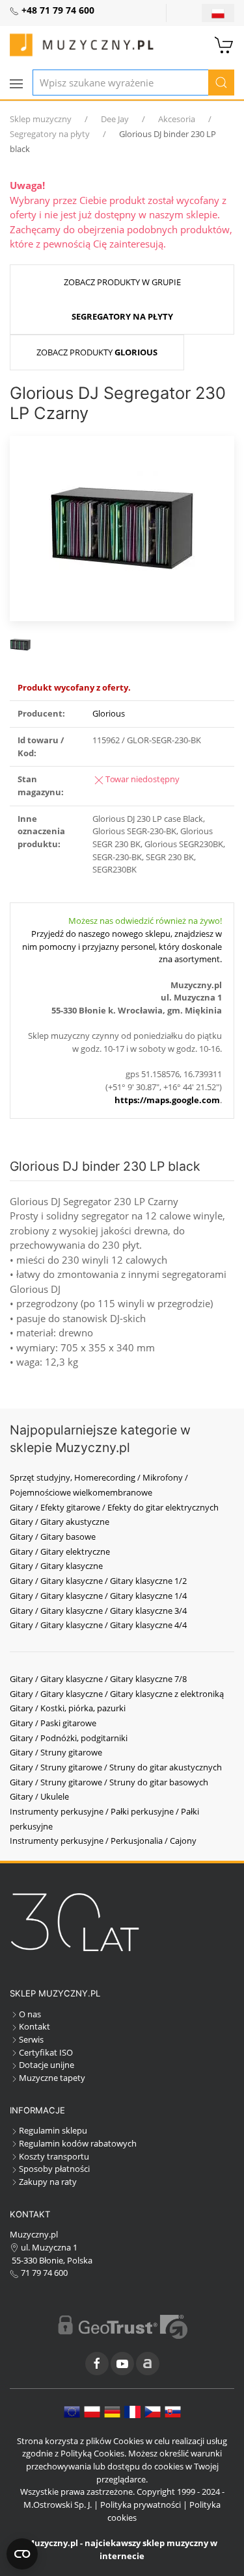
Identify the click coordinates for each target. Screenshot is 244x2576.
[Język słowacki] (173, 2411)
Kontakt (34, 2026)
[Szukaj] (221, 83)
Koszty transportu (54, 2156)
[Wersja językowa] (218, 13)
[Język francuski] (132, 2411)
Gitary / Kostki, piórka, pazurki (68, 1708)
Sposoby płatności (54, 2169)
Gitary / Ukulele (39, 1796)
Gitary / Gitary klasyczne (56, 1566)
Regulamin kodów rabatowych (78, 2143)
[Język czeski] (153, 2411)
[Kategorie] (16, 84)
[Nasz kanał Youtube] (122, 2364)
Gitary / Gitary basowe (53, 1537)
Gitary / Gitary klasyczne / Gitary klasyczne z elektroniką (117, 1694)
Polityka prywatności (141, 2505)
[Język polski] (92, 2411)
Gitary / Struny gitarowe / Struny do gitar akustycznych (116, 1767)
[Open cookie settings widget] (22, 2554)
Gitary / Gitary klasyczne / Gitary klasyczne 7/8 (98, 1679)
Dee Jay (115, 119)
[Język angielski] (72, 2411)
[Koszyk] (224, 44)
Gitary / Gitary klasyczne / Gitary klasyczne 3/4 (98, 1611)
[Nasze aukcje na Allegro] (148, 2364)
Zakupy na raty (48, 2182)
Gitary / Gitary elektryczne (60, 1551)
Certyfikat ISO (46, 2052)
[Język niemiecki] (112, 2411)
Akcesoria (177, 119)
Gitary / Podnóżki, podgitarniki (69, 1738)
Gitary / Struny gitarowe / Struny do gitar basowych (109, 1782)
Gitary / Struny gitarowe (56, 1752)
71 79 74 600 (43, 2273)
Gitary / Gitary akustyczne (60, 1522)
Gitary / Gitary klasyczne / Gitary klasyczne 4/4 (98, 1625)
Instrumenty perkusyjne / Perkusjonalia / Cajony (103, 1841)
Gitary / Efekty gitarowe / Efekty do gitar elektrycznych (114, 1507)
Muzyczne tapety (52, 2078)
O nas (30, 2014)
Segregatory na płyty (50, 134)
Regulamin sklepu (53, 2130)
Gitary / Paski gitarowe (53, 1723)
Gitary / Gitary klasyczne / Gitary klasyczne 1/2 (98, 1581)
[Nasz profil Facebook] (97, 2364)
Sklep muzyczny (41, 119)
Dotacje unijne (47, 2065)
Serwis (31, 2039)
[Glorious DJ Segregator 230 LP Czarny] (122, 528)
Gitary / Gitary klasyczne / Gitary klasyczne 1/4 (98, 1596)
